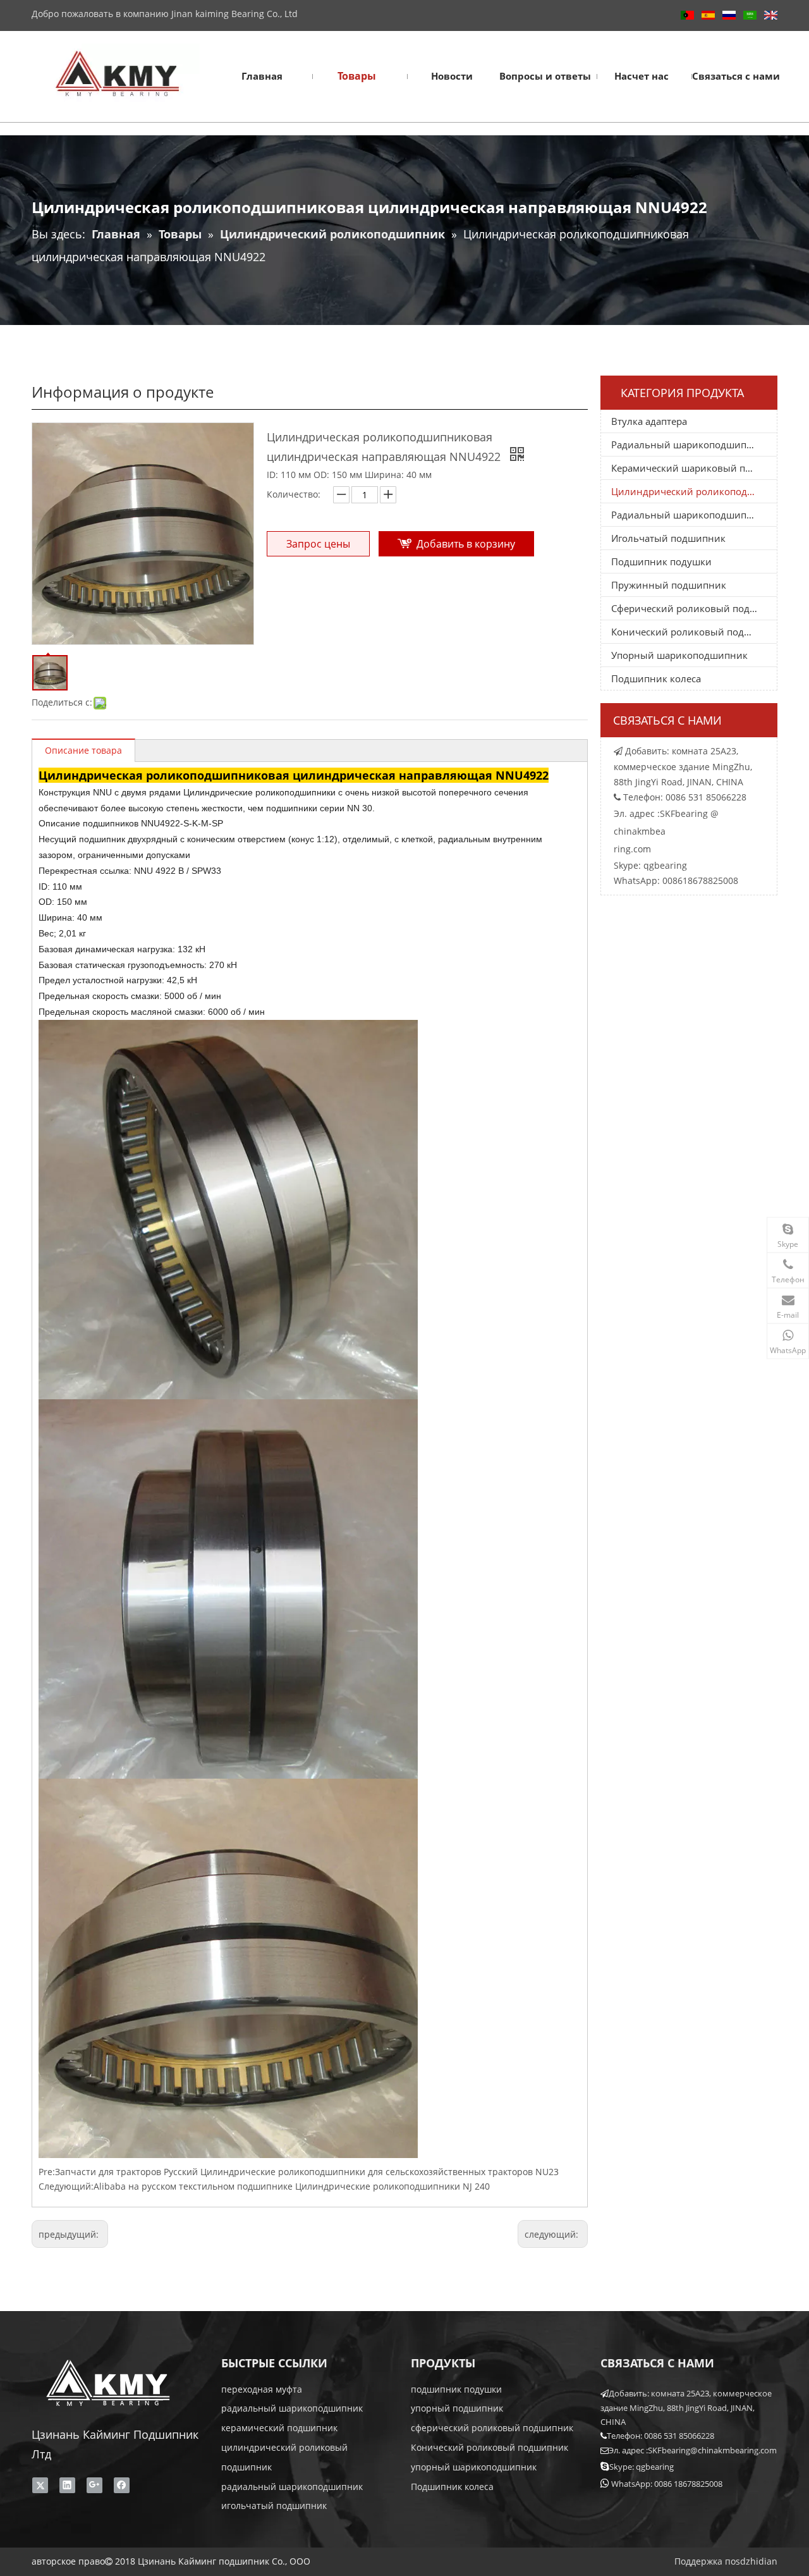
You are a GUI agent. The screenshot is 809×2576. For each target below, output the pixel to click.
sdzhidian (757, 2561)
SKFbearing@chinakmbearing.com (712, 2450)
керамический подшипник (279, 2428)
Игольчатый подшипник (668, 538)
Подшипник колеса (656, 678)
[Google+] (94, 2485)
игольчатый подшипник (274, 2505)
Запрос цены (318, 544)
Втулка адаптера (649, 421)
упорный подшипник (457, 2408)
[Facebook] (122, 2485)
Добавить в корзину (466, 544)
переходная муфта (262, 2389)
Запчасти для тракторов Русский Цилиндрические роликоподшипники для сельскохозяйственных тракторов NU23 (307, 2172)
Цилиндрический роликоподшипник (694, 491)
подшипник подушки (456, 2389)
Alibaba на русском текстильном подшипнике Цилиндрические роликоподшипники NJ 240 (292, 2186)
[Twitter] (40, 2485)
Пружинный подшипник (669, 585)
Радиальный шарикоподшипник (688, 445)
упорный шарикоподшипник (474, 2467)
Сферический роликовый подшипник (694, 608)
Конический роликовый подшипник (694, 632)
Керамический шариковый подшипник (694, 468)
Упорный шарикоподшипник (679, 655)
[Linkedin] (67, 2485)
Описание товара (83, 750)
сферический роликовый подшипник (492, 2428)
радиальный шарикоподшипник (292, 2408)
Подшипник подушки (661, 561)
